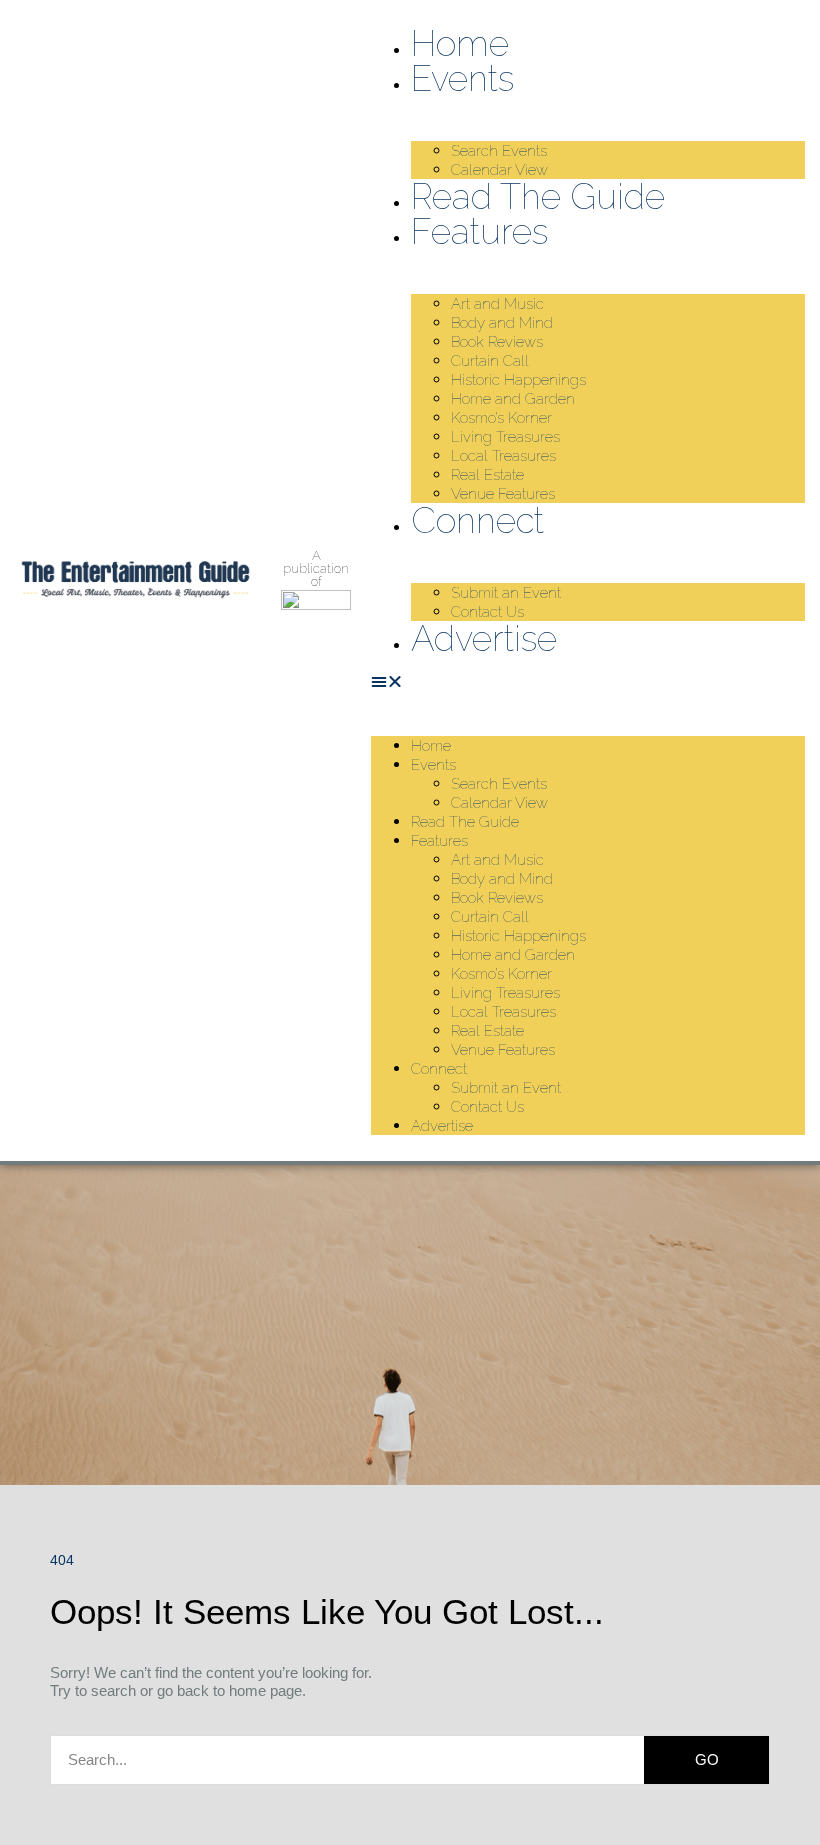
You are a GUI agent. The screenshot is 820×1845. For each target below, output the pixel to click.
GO (707, 1759)
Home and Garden (513, 399)
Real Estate (487, 475)
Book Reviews (497, 342)
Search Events (499, 151)
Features (479, 231)
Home (460, 43)
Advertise (484, 638)
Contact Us (487, 612)
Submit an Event (506, 593)
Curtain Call (490, 361)
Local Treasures (503, 456)
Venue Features (503, 494)
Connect (477, 520)
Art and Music (497, 304)
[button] (587, 681)
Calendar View (499, 170)
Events (462, 78)
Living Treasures (505, 437)
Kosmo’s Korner (501, 418)
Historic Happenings (518, 380)
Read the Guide (538, 196)
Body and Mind (502, 323)
